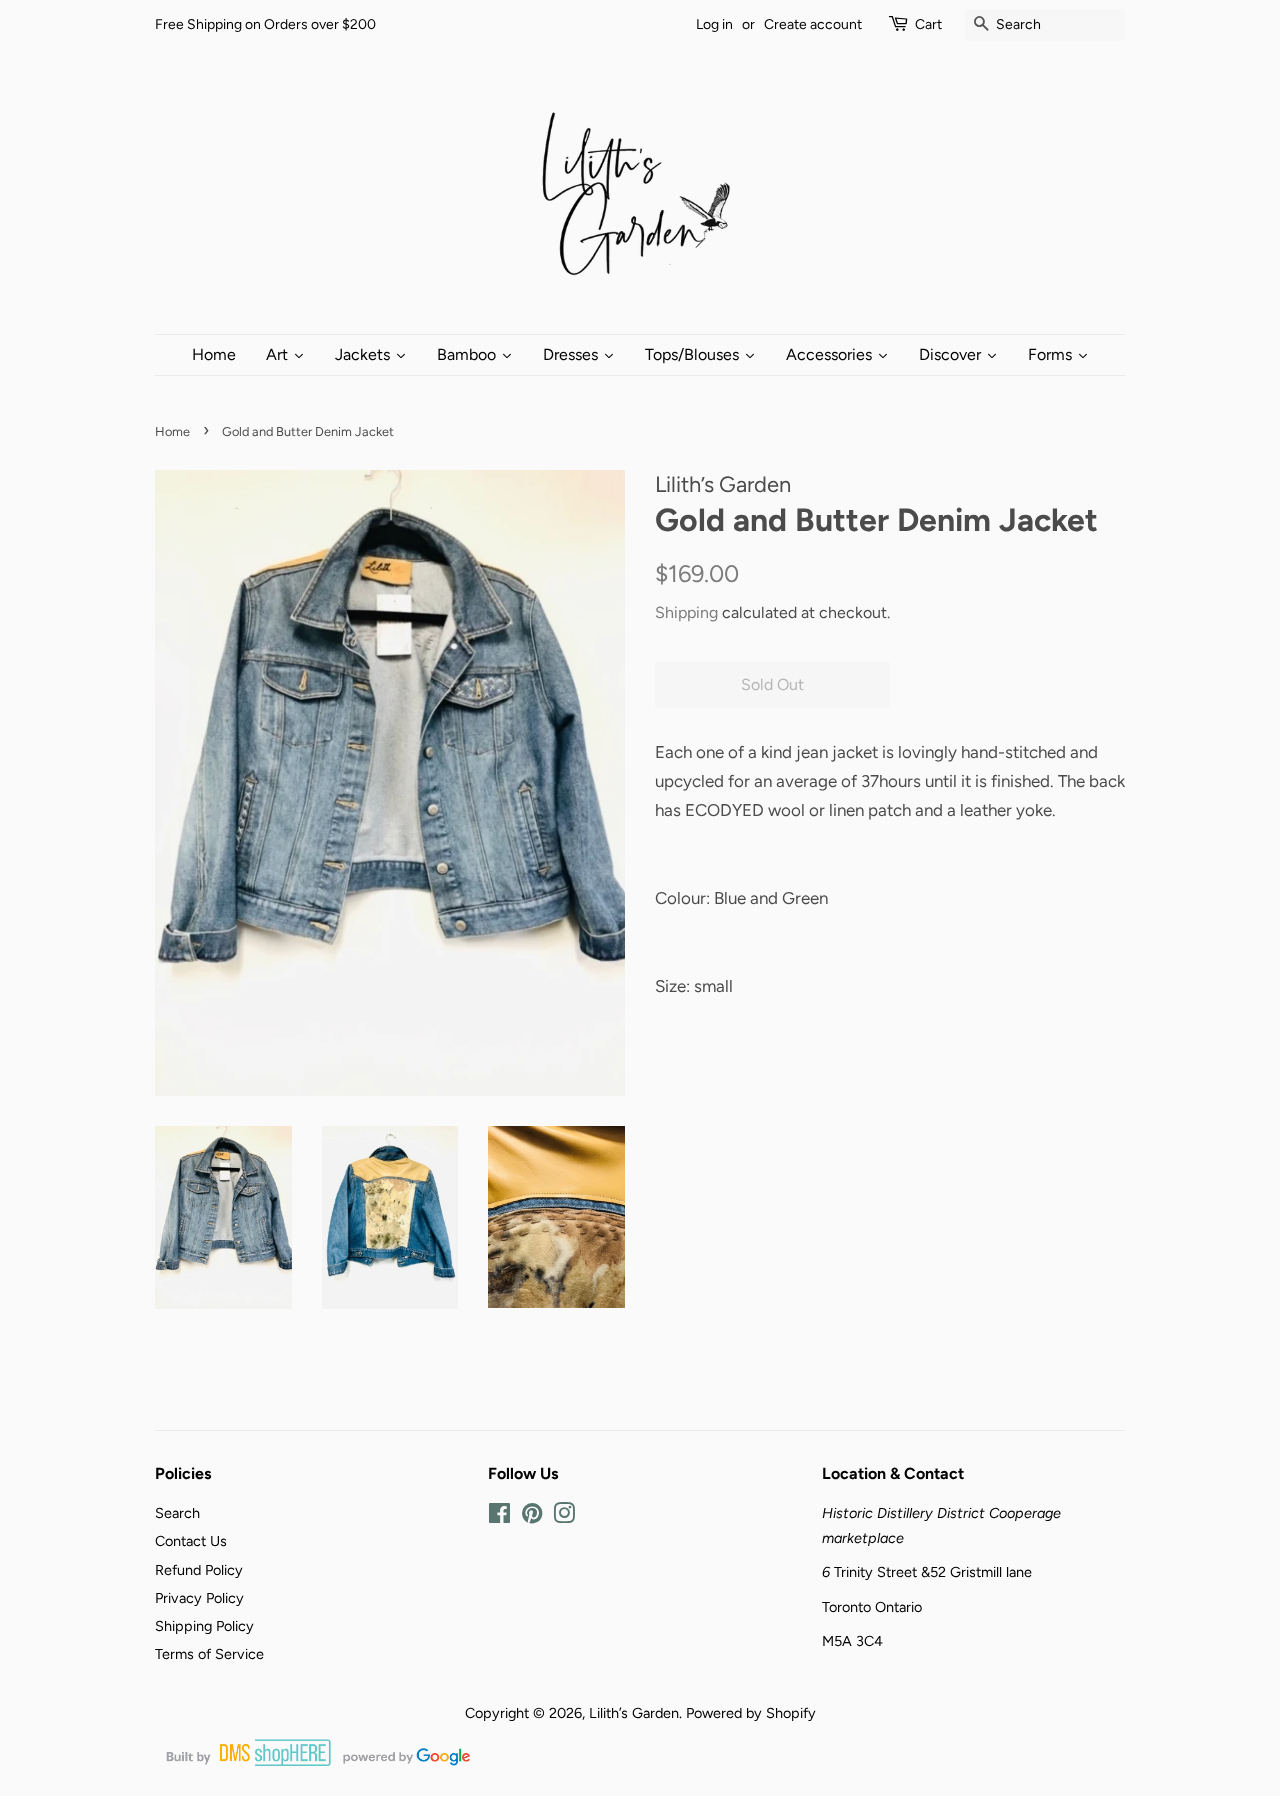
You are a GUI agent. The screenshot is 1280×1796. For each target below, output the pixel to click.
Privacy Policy (199, 1598)
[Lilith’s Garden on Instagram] (564, 1517)
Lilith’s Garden (634, 1713)
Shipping (686, 612)
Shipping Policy (204, 1626)
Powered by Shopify (751, 1713)
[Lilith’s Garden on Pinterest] (532, 1517)
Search (177, 1513)
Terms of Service (209, 1654)
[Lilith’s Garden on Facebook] (499, 1517)
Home (172, 431)
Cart (928, 24)
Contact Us (191, 1541)
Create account (813, 24)
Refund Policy (199, 1570)
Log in (714, 24)
